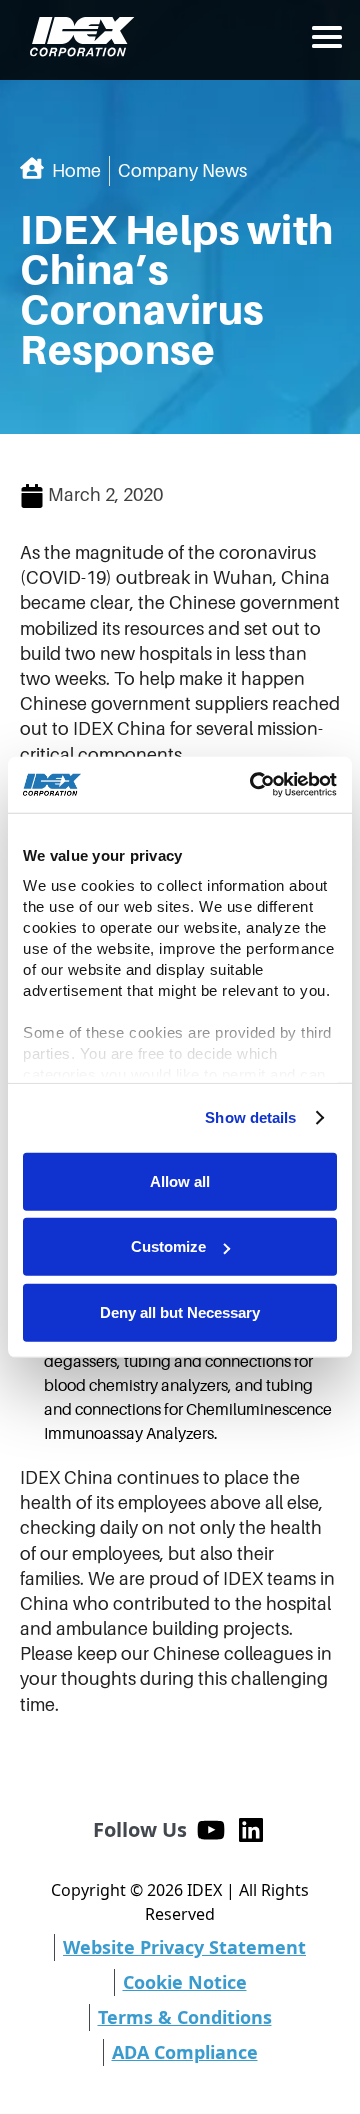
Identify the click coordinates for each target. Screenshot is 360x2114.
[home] (77, 37)
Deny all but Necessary (180, 1311)
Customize (168, 1246)
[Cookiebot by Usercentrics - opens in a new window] (254, 785)
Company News (182, 171)
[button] (327, 37)
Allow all (180, 1180)
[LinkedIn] (251, 1830)
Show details (250, 1117)
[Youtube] (211, 1830)
